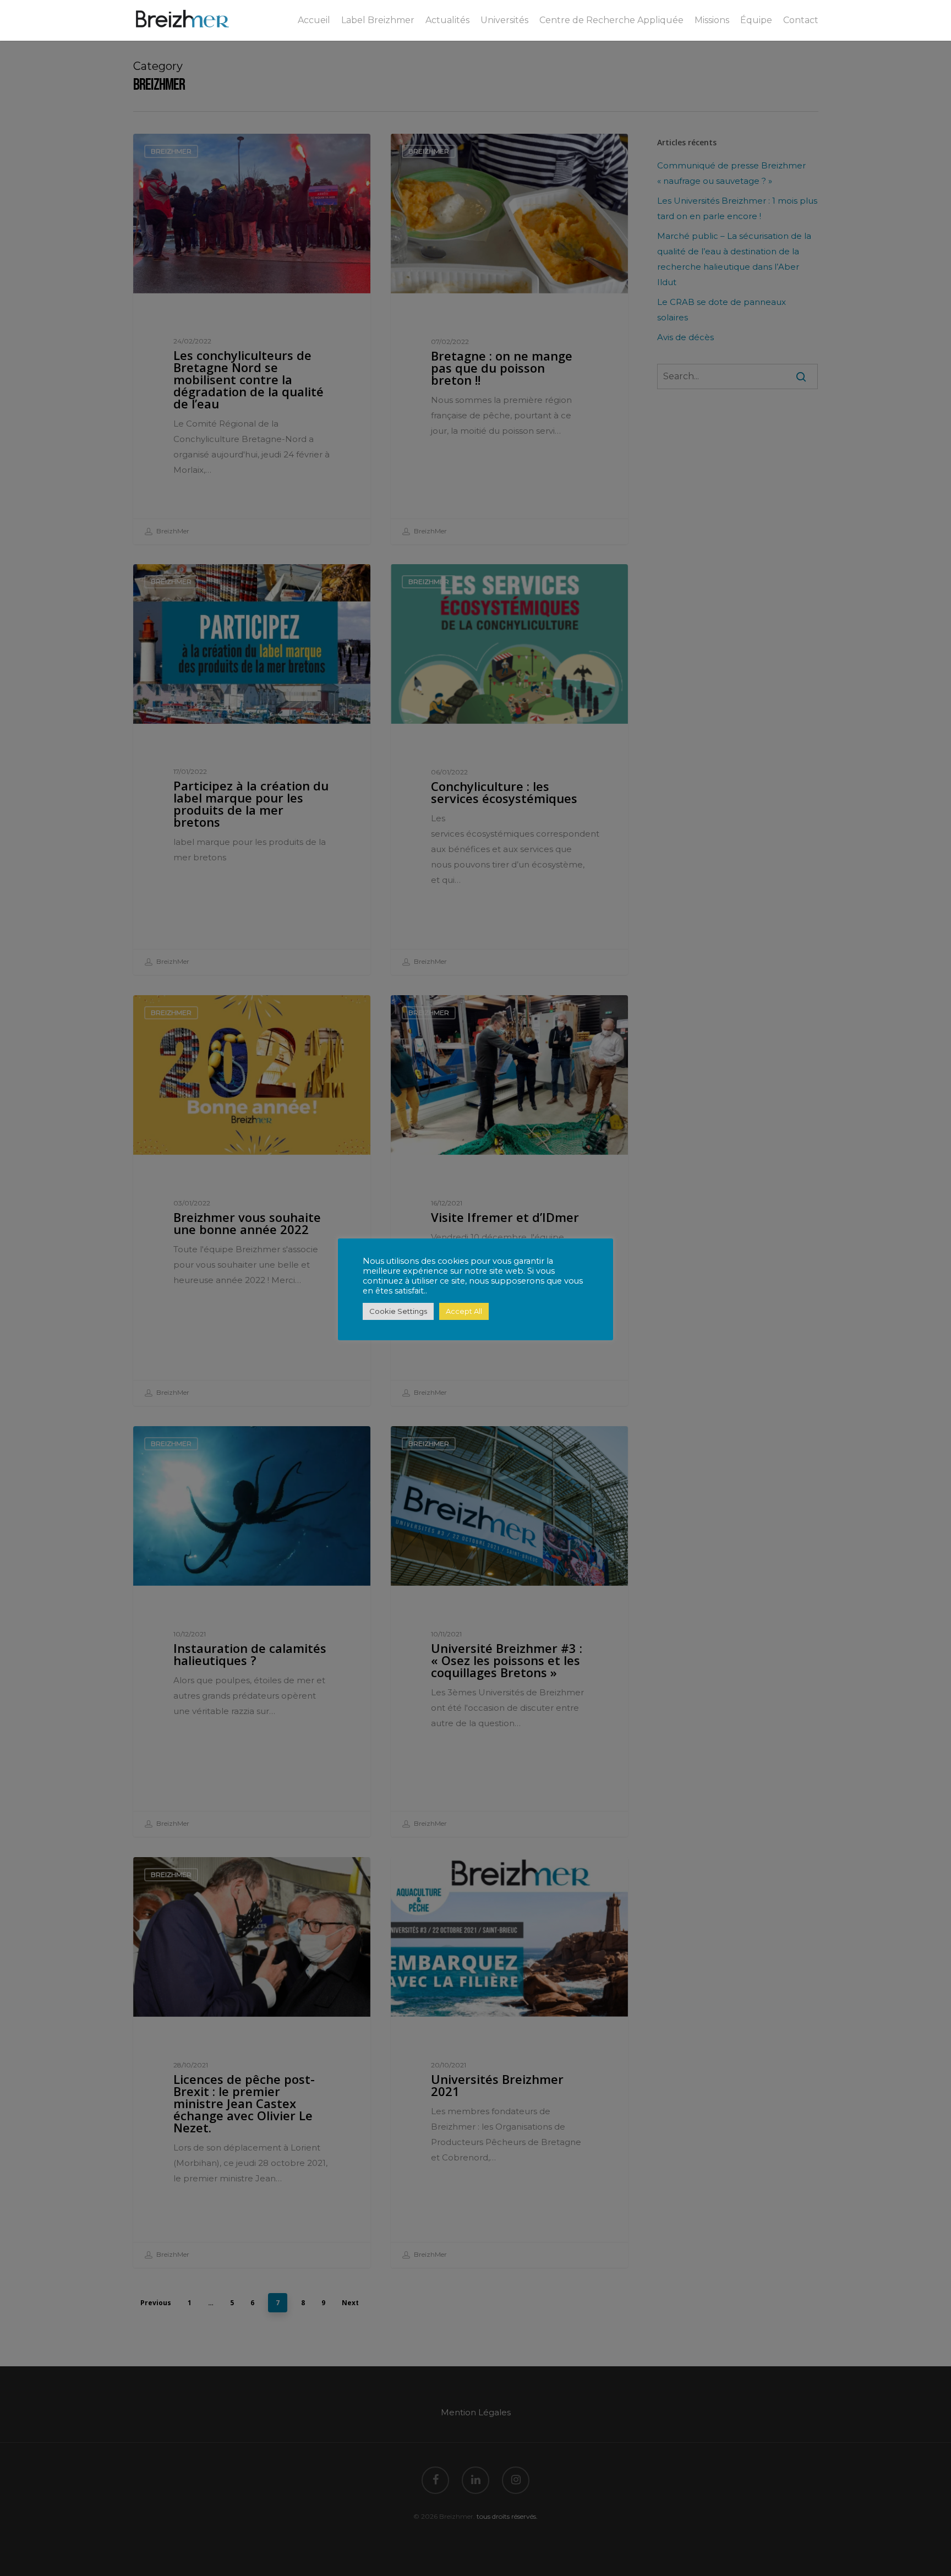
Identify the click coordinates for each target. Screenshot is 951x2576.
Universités (504, 20)
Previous (156, 2303)
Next (350, 2303)
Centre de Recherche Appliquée (611, 20)
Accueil (314, 20)
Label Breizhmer (378, 20)
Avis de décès (685, 337)
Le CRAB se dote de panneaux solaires (722, 310)
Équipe (756, 20)
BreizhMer (172, 531)
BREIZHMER (171, 151)
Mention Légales (476, 2412)
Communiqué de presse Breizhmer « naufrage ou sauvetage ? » (731, 173)
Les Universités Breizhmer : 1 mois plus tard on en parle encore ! (737, 208)
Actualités (447, 20)
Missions (712, 20)
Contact (801, 20)
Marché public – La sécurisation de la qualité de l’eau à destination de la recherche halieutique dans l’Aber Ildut (734, 259)
